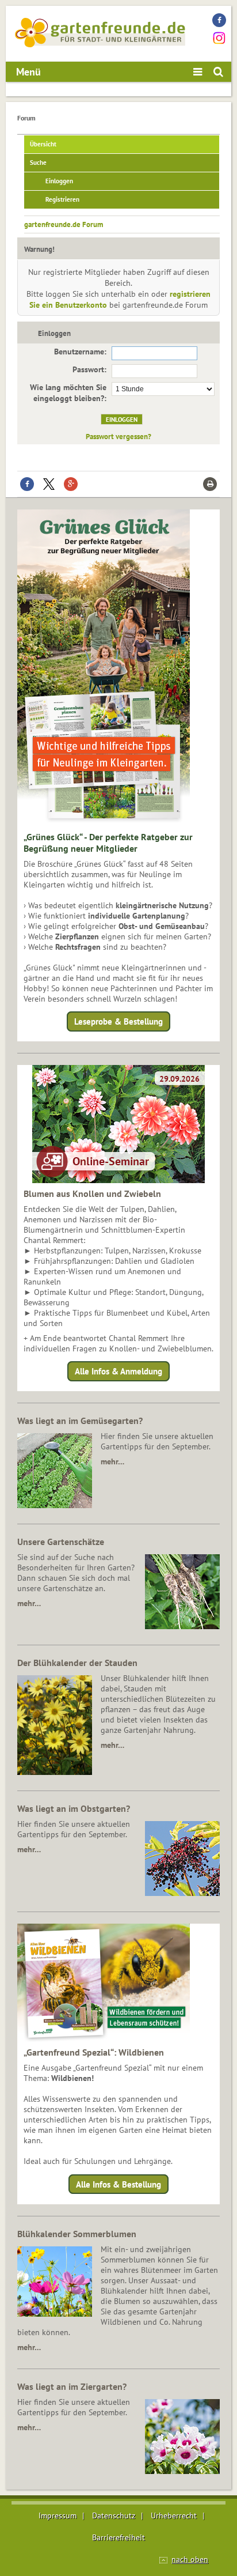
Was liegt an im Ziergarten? (72, 2386)
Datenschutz (114, 2515)
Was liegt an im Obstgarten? (74, 1808)
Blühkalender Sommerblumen (77, 2234)
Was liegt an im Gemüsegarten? (80, 1421)
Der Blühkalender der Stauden (77, 1663)
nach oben (190, 2559)
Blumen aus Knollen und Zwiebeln (92, 1193)
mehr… (112, 1461)
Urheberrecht (174, 2515)
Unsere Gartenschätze (61, 1542)
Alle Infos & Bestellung (118, 2184)
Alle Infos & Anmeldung (118, 1371)
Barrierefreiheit (118, 2537)
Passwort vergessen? (118, 436)
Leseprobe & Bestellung (118, 1021)
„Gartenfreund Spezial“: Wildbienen (94, 2052)
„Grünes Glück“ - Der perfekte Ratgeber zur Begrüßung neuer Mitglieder (108, 843)
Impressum (58, 2515)
